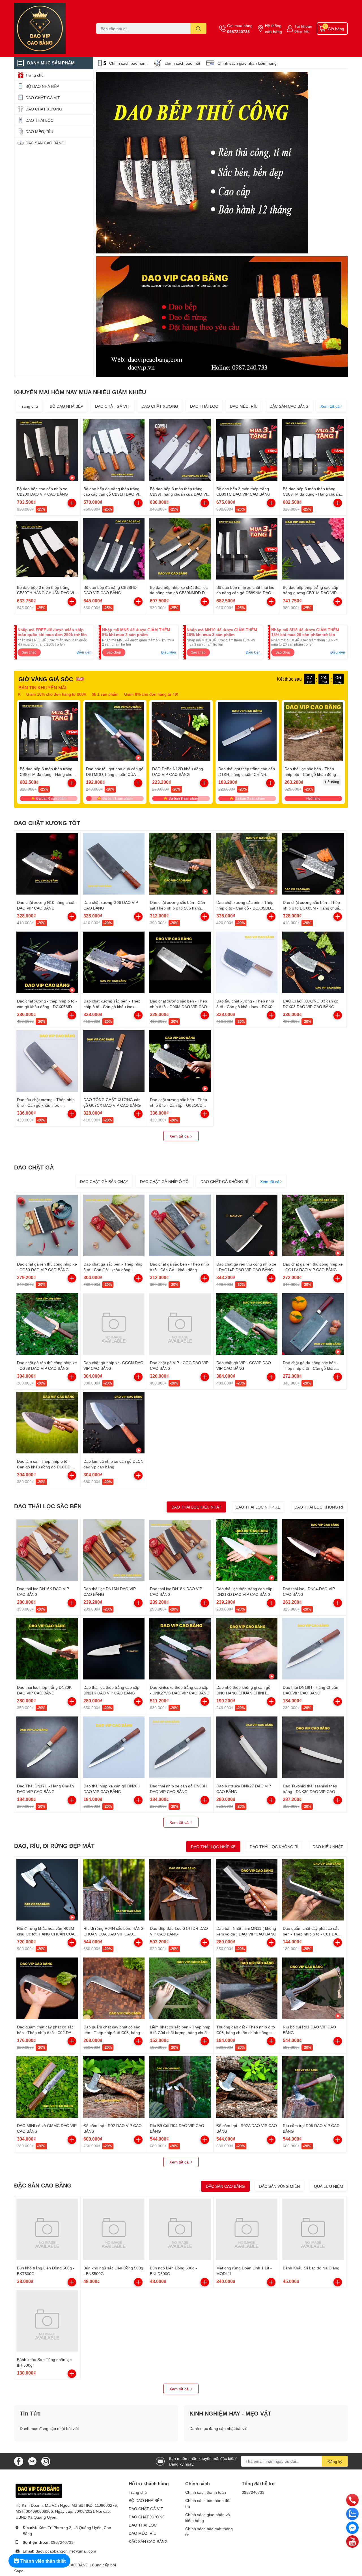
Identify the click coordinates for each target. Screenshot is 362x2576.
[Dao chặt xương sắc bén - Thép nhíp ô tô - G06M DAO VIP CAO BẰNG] (180, 962)
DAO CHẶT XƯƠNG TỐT (47, 823)
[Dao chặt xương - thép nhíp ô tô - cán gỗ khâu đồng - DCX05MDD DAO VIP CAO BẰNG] (47, 962)
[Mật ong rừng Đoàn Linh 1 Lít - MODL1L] (247, 2229)
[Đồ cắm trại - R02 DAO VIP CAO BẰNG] (114, 2087)
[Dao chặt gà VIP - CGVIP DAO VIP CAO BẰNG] (247, 1324)
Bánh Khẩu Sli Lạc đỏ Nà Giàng (311, 2268)
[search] (198, 29)
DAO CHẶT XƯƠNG (160, 406)
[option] (202, 163)
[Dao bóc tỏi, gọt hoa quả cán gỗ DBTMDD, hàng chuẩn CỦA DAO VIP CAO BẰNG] (115, 732)
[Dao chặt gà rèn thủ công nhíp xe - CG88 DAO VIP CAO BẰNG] (47, 1324)
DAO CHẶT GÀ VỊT (112, 406)
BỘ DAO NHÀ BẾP (66, 406)
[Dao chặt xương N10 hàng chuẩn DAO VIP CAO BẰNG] (47, 864)
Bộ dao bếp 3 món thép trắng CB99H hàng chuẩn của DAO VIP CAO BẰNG (180, 494)
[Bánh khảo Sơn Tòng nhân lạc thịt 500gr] (47, 2321)
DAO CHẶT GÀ (34, 1167)
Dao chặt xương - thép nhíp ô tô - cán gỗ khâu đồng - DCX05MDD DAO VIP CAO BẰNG (47, 1006)
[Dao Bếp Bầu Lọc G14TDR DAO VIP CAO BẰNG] (180, 1890)
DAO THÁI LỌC (204, 406)
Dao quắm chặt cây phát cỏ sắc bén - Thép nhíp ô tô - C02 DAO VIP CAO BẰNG (46, 2032)
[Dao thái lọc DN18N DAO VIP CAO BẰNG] (180, 1550)
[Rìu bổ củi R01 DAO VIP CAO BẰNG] (313, 1988)
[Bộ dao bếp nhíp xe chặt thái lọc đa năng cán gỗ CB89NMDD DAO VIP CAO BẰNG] (180, 549)
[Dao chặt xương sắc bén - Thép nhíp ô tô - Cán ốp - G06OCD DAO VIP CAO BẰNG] (180, 1061)
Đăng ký (335, 2461)
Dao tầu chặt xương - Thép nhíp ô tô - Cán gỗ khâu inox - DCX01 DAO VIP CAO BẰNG (245, 1006)
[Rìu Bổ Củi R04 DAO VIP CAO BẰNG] (180, 2087)
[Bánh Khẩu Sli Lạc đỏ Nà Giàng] (313, 2229)
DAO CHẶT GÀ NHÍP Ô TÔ (164, 1181)
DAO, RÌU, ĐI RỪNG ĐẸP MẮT (54, 1846)
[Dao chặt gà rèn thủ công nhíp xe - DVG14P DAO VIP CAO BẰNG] (247, 1225)
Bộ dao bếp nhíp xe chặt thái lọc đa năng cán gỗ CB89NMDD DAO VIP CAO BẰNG (180, 593)
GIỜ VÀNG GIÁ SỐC (46, 679)
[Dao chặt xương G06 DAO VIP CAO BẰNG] (114, 864)
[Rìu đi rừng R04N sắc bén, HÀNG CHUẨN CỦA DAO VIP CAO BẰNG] (114, 1890)
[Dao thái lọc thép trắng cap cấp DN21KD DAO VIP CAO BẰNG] (247, 1550)
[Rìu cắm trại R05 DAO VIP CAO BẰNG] (313, 2087)
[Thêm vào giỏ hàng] (72, 503)
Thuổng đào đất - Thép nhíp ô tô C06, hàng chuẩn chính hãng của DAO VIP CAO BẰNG (246, 2032)
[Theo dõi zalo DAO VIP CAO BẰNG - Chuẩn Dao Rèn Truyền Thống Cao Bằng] (32, 2461)
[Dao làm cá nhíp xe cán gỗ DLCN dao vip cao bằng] (114, 1423)
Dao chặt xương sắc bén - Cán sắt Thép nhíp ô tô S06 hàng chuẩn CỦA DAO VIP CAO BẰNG (179, 908)
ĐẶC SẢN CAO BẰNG (289, 406)
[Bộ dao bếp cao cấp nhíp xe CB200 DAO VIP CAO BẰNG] (47, 450)
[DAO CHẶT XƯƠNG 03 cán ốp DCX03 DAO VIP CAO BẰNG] (313, 962)
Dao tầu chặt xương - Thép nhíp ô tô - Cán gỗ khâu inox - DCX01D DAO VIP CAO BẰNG (46, 1105)
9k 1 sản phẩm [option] (28, 694)
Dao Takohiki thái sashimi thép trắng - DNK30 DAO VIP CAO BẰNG (310, 1791)
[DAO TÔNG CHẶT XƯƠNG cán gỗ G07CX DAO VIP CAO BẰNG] (114, 1061)
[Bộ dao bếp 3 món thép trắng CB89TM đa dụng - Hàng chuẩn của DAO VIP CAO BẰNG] (313, 450)
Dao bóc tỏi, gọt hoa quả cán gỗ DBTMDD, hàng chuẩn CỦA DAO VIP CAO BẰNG (115, 774)
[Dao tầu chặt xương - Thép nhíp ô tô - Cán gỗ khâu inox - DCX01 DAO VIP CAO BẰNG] (247, 962)
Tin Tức (30, 2413)
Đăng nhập (302, 31)
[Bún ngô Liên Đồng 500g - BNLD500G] (180, 2229)
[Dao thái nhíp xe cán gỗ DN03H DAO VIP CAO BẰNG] (180, 1747)
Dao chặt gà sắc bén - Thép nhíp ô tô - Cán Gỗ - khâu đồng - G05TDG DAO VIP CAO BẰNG (179, 1269)
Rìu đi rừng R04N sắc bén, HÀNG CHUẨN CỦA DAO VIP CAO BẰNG (114, 1934)
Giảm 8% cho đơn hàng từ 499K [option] (76, 694)
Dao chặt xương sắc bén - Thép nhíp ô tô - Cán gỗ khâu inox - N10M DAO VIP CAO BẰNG (112, 1006)
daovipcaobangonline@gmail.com (66, 2551)
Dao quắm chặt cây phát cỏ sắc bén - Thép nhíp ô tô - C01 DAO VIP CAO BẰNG (312, 1934)
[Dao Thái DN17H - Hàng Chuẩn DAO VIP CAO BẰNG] (47, 1747)
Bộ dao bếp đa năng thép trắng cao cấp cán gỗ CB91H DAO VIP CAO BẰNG (113, 494)
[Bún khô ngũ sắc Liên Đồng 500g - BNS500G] (114, 2229)
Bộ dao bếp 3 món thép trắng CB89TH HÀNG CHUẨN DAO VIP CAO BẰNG (47, 593)
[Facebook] (352, 2527)
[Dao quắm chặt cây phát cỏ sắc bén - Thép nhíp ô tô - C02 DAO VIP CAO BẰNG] (47, 1988)
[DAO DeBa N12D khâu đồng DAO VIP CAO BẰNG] (181, 732)
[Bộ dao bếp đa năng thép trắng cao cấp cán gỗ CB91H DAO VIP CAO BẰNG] (114, 450)
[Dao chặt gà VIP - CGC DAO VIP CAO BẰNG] (180, 1324)
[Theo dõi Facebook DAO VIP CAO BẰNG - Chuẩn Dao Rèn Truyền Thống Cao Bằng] (19, 2461)
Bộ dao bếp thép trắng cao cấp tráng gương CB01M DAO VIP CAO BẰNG (311, 593)
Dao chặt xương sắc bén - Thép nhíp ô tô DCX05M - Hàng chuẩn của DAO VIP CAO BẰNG (312, 908)
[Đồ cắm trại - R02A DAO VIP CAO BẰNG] (247, 2087)
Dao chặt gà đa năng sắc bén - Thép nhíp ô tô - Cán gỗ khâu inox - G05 (311, 1368)
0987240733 (238, 32)
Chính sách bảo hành (128, 63)
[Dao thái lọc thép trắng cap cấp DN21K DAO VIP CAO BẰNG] (114, 1649)
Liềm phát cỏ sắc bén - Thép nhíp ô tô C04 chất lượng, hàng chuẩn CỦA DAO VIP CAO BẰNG (180, 2032)
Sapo (19, 2571)
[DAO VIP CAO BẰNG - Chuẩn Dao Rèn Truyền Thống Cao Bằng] (49, 29)
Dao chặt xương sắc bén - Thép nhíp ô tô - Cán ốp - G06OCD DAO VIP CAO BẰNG (178, 1105)
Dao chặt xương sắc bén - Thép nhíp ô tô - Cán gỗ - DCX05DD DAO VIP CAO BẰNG (245, 908)
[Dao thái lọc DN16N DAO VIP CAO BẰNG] (114, 1550)
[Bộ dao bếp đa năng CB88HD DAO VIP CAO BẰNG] (114, 549)
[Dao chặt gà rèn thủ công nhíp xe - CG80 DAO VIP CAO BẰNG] (47, 1225)
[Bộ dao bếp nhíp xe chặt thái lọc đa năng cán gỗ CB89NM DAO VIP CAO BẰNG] (247, 549)
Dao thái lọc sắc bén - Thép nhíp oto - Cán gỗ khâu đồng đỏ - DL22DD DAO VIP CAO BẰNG (313, 774)
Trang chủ (29, 406)
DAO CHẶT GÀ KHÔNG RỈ (224, 1181)
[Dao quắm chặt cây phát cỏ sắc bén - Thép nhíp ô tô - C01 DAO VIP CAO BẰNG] (313, 1890)
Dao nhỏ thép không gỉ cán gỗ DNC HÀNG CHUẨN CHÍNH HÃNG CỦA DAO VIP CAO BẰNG (246, 1693)
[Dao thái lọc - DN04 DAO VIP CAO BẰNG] (313, 1550)
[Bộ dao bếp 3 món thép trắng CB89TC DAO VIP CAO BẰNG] (247, 450)
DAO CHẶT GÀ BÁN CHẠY (104, 1181)
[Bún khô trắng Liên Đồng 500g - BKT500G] (47, 2229)
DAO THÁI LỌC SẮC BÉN (48, 1506)
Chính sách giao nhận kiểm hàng (247, 63)
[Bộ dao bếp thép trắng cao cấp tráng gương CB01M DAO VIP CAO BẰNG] (313, 549)
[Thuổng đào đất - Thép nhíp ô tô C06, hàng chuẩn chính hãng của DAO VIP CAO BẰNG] (247, 1988)
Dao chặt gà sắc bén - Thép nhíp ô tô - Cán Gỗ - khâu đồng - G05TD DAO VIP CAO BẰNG (113, 1269)
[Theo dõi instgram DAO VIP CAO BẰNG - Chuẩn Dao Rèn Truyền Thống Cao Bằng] (46, 2461)
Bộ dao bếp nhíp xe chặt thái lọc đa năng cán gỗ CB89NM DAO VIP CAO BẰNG (245, 593)
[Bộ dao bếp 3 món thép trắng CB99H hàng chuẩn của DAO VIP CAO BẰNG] (180, 450)
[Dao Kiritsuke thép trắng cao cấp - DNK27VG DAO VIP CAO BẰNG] (180, 1649)
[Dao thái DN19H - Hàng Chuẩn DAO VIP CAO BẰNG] (313, 1649)
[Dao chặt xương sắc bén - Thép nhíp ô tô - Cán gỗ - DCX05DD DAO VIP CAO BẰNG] (247, 864)
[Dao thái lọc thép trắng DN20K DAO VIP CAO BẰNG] (47, 1649)
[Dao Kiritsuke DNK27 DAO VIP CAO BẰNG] (247, 1747)
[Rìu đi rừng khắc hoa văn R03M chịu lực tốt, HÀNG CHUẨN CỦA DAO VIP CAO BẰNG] (47, 1890)
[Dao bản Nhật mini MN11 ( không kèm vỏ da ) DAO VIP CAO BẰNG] (247, 1890)
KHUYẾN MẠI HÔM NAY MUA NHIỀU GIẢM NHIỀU (80, 392)
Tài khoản (303, 26)
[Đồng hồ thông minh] (222, 317)
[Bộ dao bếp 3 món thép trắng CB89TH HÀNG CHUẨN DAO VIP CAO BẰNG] (47, 549)
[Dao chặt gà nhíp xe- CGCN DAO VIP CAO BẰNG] (114, 1324)
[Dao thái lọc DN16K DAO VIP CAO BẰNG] (47, 1550)
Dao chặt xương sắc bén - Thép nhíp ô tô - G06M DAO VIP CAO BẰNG (178, 1006)
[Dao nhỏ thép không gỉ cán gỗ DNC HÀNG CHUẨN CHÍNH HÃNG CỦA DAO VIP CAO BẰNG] (247, 1649)
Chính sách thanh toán (206, 2492)
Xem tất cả (330, 406)
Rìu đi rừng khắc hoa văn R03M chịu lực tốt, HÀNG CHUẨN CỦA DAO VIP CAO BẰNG (46, 1934)
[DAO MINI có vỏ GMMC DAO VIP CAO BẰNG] (47, 2087)
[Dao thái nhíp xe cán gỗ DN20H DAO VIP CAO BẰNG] (114, 1747)
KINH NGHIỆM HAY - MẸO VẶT (230, 2413)
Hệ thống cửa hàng (273, 29)
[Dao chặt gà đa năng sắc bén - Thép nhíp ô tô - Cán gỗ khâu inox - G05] (313, 1324)
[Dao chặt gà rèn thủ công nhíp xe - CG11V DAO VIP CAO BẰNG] (313, 1225)
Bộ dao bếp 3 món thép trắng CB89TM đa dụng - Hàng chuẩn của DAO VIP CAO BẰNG (311, 494)
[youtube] (352, 2541)
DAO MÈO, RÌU (244, 406)
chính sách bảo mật (183, 63)
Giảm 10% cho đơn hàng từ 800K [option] (140, 694)
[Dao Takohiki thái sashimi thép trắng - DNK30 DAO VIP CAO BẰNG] (313, 1747)
